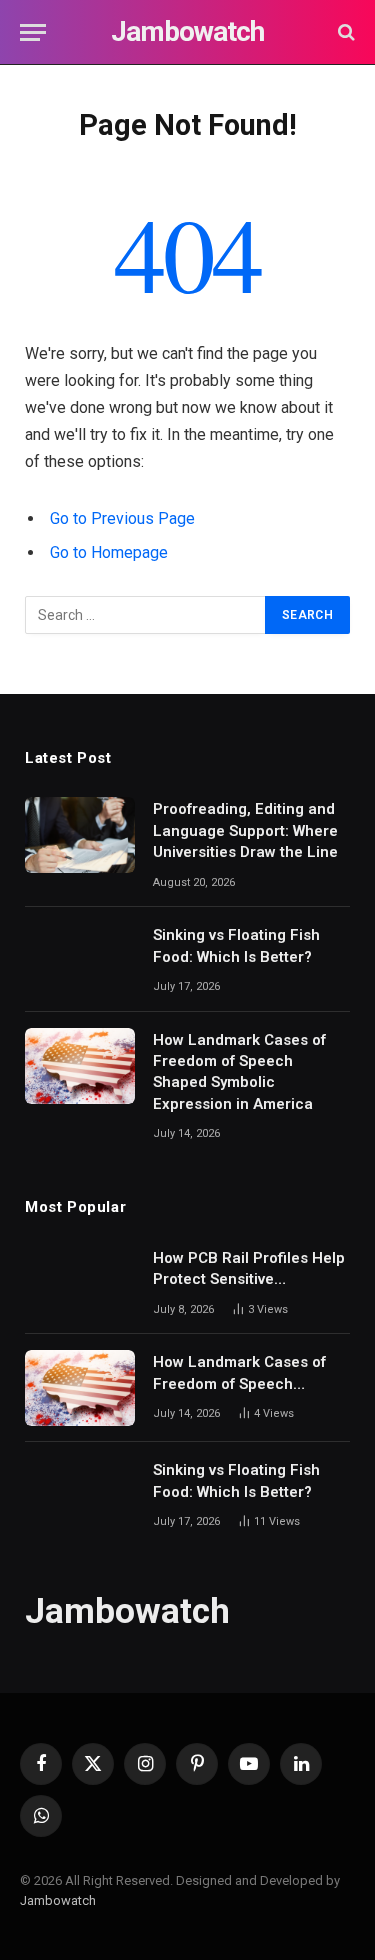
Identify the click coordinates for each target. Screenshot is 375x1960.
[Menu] (33, 32)
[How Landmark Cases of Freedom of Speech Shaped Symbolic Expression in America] (80, 1066)
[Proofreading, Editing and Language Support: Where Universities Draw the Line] (80, 835)
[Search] (344, 32)
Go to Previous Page (122, 518)
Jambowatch (58, 1900)
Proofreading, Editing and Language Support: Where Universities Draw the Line (245, 830)
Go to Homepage (109, 552)
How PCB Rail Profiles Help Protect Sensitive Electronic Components (249, 1279)
